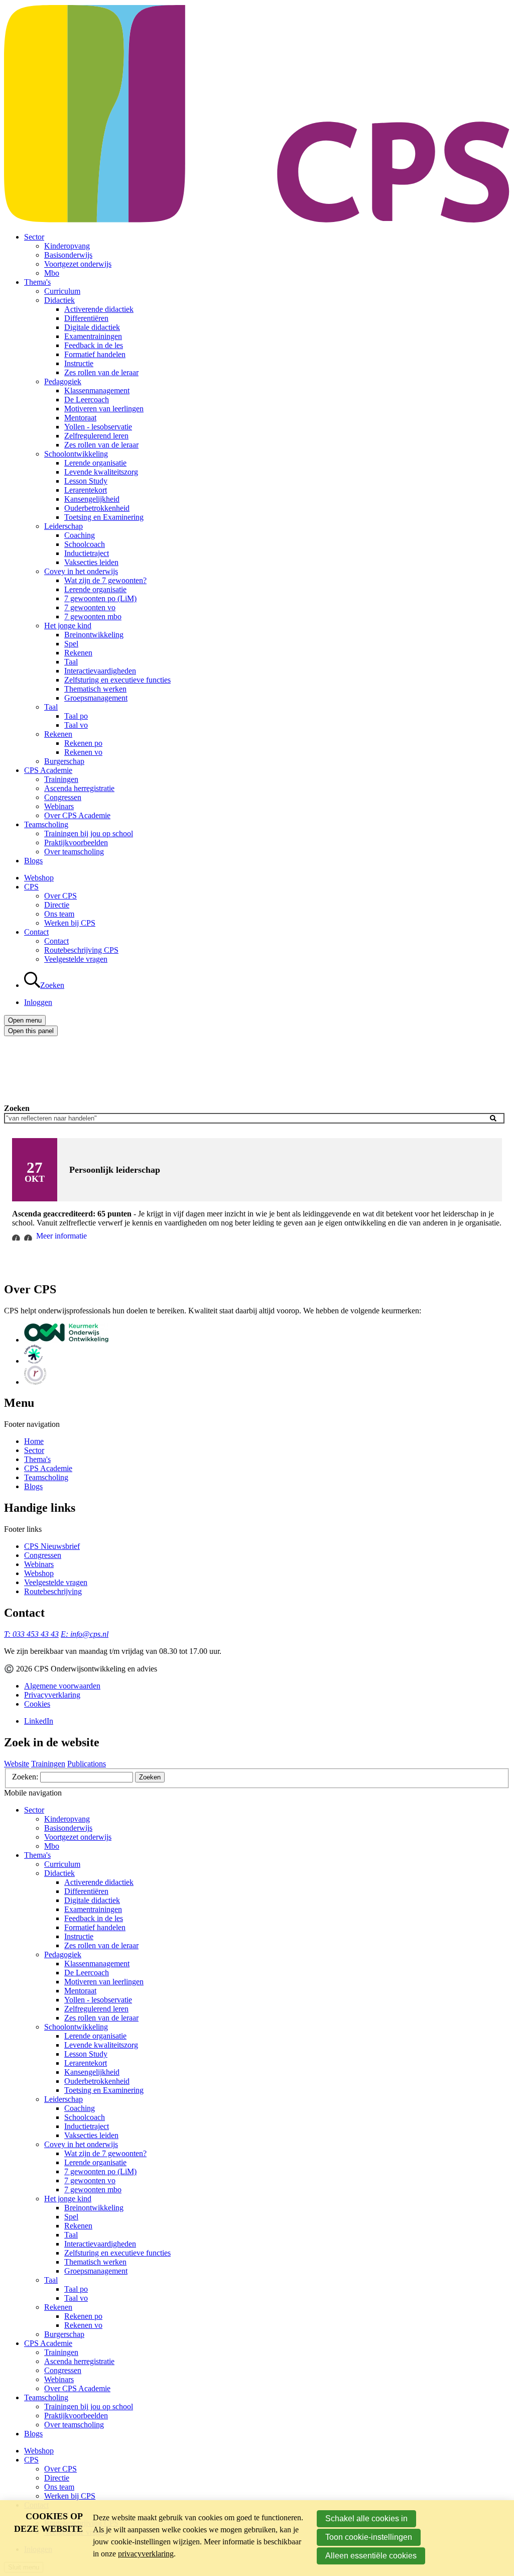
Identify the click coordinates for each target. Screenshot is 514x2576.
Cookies (37, 1704)
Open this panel (31, 1031)
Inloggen (38, 1002)
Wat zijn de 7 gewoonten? (105, 580)
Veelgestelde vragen (76, 959)
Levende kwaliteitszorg (101, 472)
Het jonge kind (68, 626)
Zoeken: (26, 1777)
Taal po (76, 716)
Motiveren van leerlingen (104, 409)
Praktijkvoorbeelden (76, 843)
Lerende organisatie (95, 463)
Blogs (33, 861)
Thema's (37, 282)
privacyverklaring (146, 2554)
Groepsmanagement (96, 698)
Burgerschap (64, 761)
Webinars (59, 806)
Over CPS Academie (77, 815)
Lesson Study (86, 481)
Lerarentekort (86, 490)
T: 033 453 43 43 (31, 1634)
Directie (57, 905)
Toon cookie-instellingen (369, 2537)
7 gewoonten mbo (93, 617)
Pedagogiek (63, 381)
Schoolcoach (85, 544)
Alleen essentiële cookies (371, 2556)
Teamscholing (46, 824)
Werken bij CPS (70, 923)
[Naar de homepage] (257, 220)
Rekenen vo (83, 752)
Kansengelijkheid (92, 499)
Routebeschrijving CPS (81, 950)
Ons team (59, 914)
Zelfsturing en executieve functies (117, 680)
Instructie (79, 363)
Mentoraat (80, 418)
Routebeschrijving (53, 1591)
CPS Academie (48, 770)
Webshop (39, 878)
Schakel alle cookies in (366, 2518)
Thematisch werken (95, 689)
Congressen (63, 797)
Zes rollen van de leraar (101, 372)
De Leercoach (87, 400)
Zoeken (17, 1108)
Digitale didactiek (92, 327)
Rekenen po (83, 743)
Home (34, 1441)
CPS (31, 887)
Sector (34, 237)
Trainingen (61, 779)
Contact (36, 932)
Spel (71, 644)
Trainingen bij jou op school (89, 833)
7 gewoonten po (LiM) (100, 598)
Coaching (80, 535)
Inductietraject (87, 553)
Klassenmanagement (97, 390)
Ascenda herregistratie (79, 788)
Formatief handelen (95, 354)
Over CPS (60, 896)
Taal (71, 662)
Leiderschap (63, 526)
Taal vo (76, 725)
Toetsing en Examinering (104, 517)
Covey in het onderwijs (81, 571)
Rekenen (78, 653)
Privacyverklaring (52, 1695)
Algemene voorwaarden (62, 1686)
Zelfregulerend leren (96, 436)
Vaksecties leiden (91, 562)
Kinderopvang (67, 246)
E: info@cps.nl (85, 1634)
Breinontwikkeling (94, 635)
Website (17, 1764)
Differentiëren (86, 318)
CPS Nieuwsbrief (52, 1546)
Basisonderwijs (68, 255)
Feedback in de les (94, 345)
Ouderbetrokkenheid (97, 508)
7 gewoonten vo (90, 607)
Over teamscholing (74, 852)
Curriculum (62, 291)
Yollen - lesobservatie (98, 427)
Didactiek (59, 300)
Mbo (52, 273)
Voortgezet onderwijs (78, 264)
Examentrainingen (93, 336)
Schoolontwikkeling (76, 454)
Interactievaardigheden (100, 671)
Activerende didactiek (99, 309)
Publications (87, 1764)
